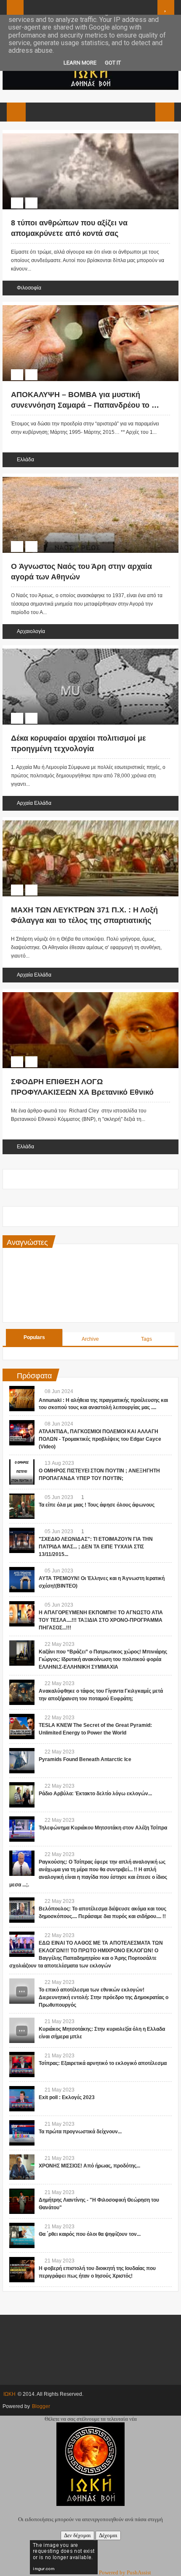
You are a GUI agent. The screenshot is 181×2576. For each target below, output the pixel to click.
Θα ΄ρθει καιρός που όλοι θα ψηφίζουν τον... (90, 2234)
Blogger (41, 2406)
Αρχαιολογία (31, 631)
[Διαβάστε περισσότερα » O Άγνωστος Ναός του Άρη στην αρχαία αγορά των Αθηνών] (83, 478)
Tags (146, 1339)
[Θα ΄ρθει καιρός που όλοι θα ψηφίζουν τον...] (22, 2235)
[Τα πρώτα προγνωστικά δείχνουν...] (22, 2133)
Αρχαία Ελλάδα (34, 803)
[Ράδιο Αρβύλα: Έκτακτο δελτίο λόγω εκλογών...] (22, 1795)
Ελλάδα (25, 460)
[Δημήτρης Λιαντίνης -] (22, 2201)
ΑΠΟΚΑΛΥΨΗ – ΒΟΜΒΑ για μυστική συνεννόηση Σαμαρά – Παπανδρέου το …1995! (85, 405)
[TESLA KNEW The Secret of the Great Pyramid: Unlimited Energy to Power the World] (22, 1726)
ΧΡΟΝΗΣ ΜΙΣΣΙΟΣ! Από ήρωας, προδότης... (89, 2166)
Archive (90, 1339)
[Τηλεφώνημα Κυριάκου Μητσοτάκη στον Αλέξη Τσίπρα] (22, 1829)
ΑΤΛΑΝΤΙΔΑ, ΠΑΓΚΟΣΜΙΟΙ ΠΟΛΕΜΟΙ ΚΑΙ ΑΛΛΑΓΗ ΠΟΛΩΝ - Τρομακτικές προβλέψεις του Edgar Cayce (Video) (100, 1439)
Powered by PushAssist (125, 2572)
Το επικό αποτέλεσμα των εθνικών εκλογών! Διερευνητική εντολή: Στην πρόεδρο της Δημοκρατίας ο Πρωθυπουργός (104, 1997)
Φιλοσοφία (29, 288)
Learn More (80, 63)
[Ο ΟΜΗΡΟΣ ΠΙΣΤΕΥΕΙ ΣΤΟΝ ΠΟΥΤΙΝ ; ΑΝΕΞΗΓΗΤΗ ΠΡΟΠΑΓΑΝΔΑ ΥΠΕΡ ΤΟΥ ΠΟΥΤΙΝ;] (22, 1472)
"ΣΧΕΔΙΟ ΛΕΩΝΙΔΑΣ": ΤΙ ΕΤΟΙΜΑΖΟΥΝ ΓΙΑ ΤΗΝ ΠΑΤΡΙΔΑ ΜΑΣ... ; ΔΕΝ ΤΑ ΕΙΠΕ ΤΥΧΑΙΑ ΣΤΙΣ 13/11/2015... (96, 1547)
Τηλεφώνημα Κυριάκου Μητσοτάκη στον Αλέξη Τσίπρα (103, 1828)
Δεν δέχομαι (77, 2535)
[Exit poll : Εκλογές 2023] (22, 2099)
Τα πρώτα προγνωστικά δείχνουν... (80, 2132)
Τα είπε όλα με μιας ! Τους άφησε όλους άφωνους (97, 1505)
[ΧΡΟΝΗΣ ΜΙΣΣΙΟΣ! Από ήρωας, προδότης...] (22, 2167)
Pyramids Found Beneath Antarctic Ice (85, 1759)
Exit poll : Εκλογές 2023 (67, 2097)
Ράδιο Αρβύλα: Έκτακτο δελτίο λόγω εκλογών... (95, 1794)
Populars (34, 1337)
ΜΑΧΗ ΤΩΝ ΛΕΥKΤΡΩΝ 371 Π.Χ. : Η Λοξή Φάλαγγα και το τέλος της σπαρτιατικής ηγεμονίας (84, 920)
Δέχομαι (108, 2535)
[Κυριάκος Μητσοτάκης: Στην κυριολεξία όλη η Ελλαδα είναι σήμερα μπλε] (22, 2030)
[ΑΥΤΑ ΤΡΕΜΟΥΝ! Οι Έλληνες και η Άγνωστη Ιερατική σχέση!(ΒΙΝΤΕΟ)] (22, 1580)
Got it (113, 63)
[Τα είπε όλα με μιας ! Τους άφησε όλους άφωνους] (22, 1506)
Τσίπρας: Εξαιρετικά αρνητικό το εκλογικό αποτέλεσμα (103, 2063)
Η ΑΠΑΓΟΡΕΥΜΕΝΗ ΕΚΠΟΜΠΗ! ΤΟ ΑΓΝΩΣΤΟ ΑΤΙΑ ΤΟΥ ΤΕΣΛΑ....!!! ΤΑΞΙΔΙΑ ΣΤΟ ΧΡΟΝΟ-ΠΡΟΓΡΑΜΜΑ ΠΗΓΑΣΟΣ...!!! (101, 1620)
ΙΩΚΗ (9, 2394)
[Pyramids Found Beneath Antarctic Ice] (22, 1761)
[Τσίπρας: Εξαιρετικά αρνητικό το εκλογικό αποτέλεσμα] (22, 2065)
